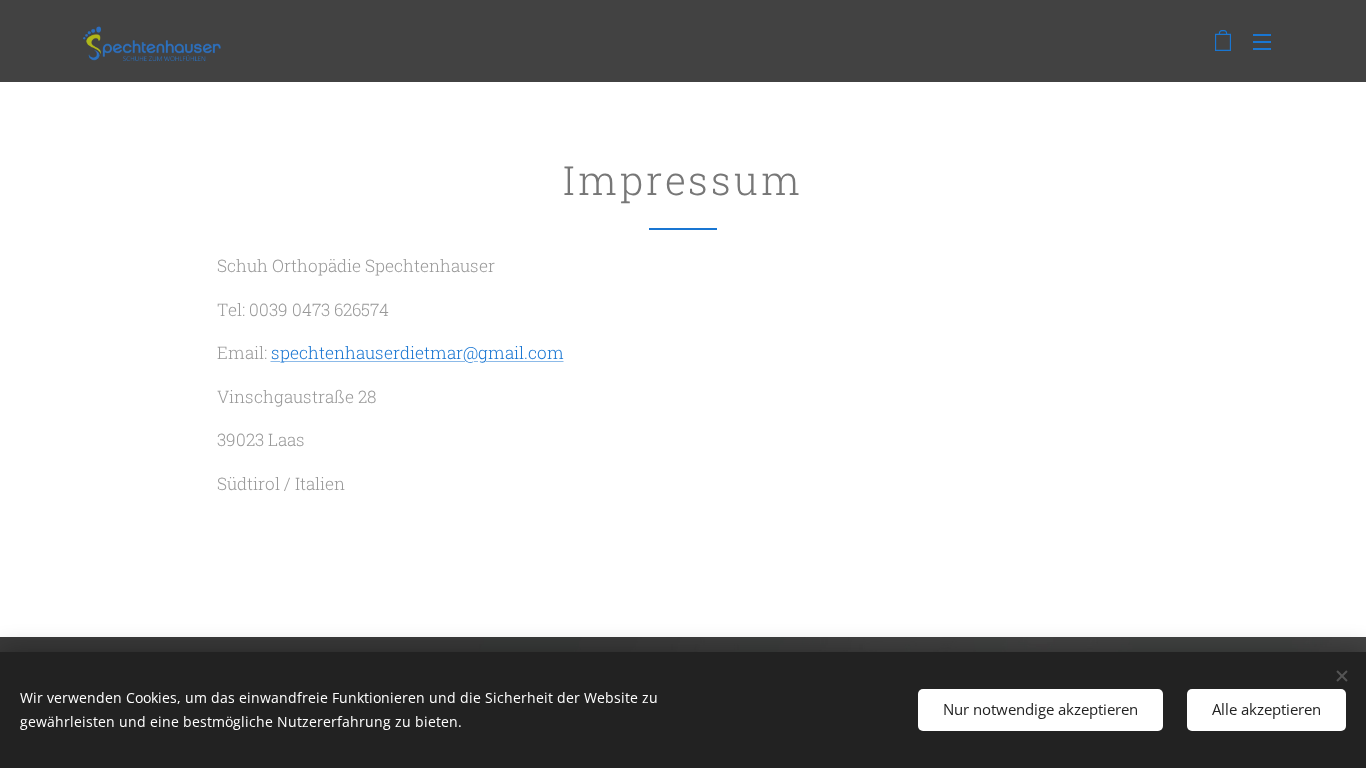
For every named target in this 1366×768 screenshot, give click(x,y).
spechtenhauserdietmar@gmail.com (417, 352)
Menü (1268, 41)
